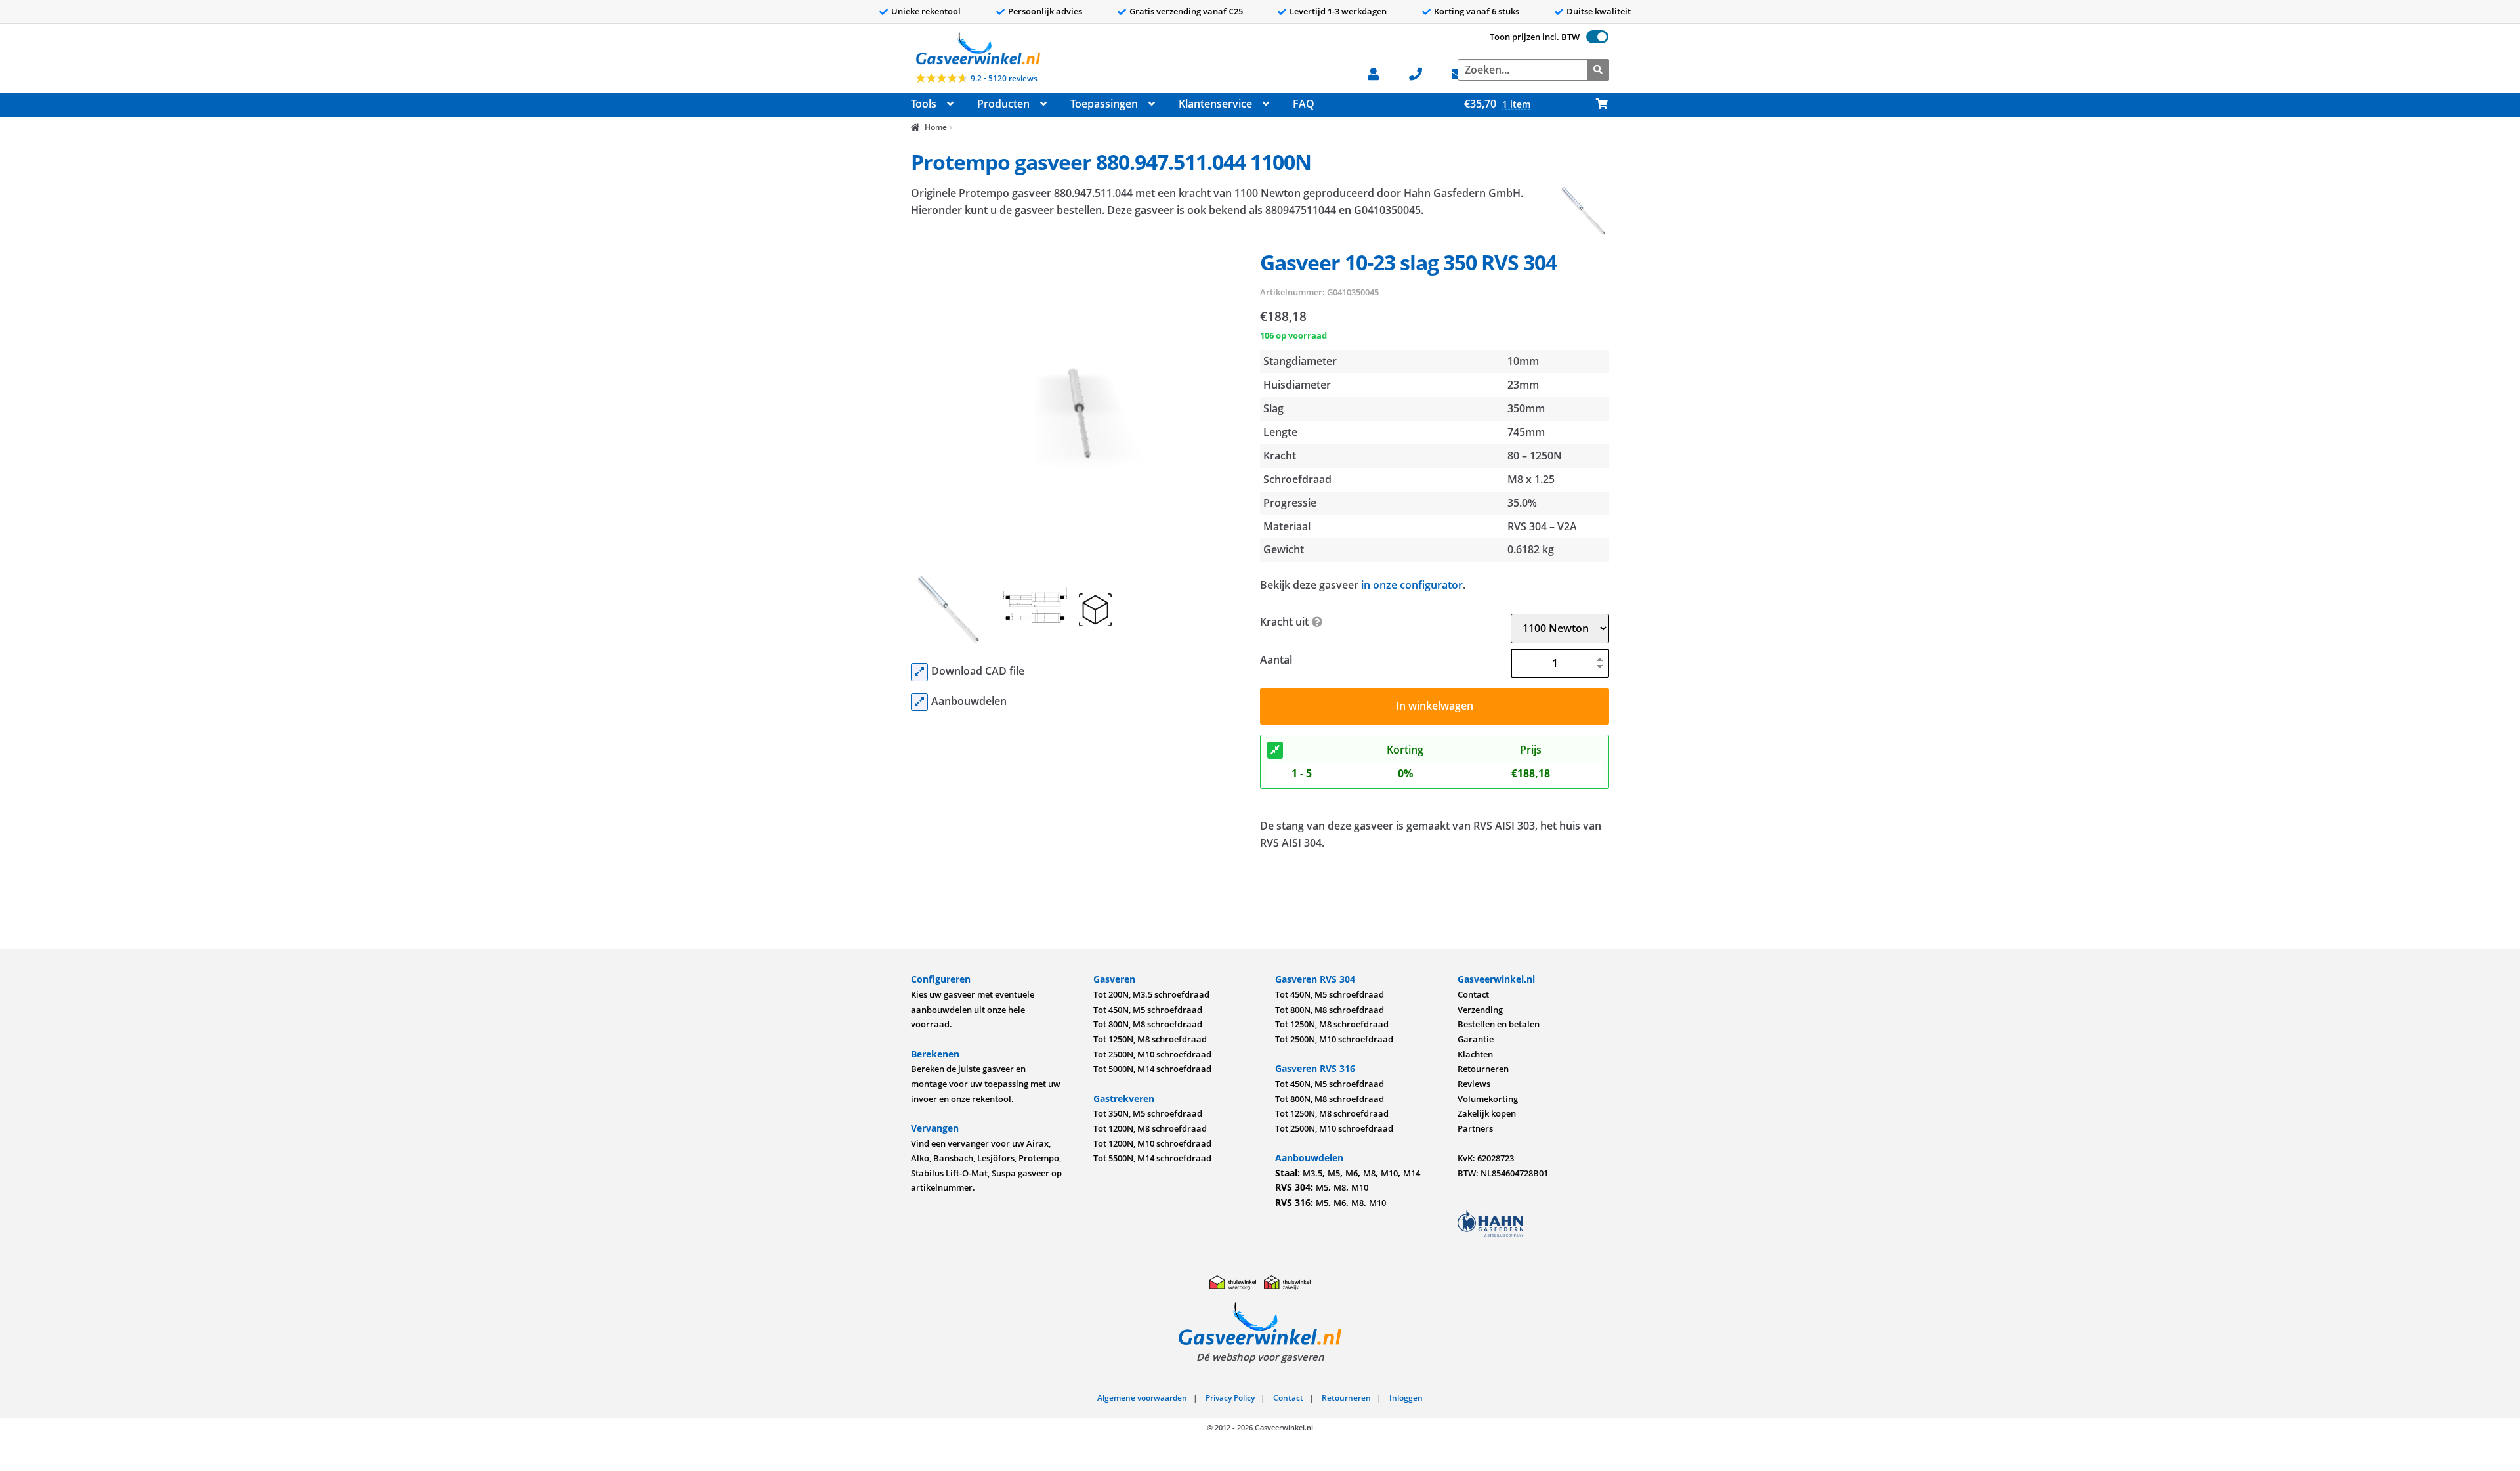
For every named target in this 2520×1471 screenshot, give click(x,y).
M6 (1352, 1173)
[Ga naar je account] (1380, 73)
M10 (1389, 1173)
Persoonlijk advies (1045, 11)
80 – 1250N (1535, 456)
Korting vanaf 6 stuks (1477, 11)
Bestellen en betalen (1499, 1024)
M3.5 (1312, 1173)
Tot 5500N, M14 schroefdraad (1152, 1158)
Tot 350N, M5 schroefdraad (1148, 1113)
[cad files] (919, 672)
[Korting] (1275, 750)
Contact (1473, 994)
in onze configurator (1412, 585)
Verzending (1480, 1010)
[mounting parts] (919, 702)
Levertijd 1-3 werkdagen (1338, 11)
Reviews (1474, 1084)
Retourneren (1483, 1069)
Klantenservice (1215, 104)
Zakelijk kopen (1487, 1113)
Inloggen (1406, 1398)
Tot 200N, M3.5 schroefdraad (1151, 994)
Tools (924, 104)
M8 (1369, 1173)
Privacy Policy (1230, 1398)
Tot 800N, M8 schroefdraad (1148, 1024)
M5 (1334, 1173)
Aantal (1276, 660)
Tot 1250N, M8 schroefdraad (1150, 1039)
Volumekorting (1488, 1099)
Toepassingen (1104, 104)
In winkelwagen (1435, 706)
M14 (1412, 1173)
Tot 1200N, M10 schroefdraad (1152, 1143)
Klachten (1475, 1054)
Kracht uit (1284, 622)
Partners (1475, 1128)
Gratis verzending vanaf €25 (1186, 11)
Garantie (1476, 1039)
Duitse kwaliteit (1599, 11)
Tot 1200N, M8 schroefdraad (1150, 1128)
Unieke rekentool (926, 11)
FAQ (1304, 104)
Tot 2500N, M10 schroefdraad (1152, 1054)
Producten (1003, 104)
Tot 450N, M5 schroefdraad (1148, 1010)
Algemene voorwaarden (1142, 1398)
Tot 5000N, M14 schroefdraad (1152, 1069)
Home (935, 127)
